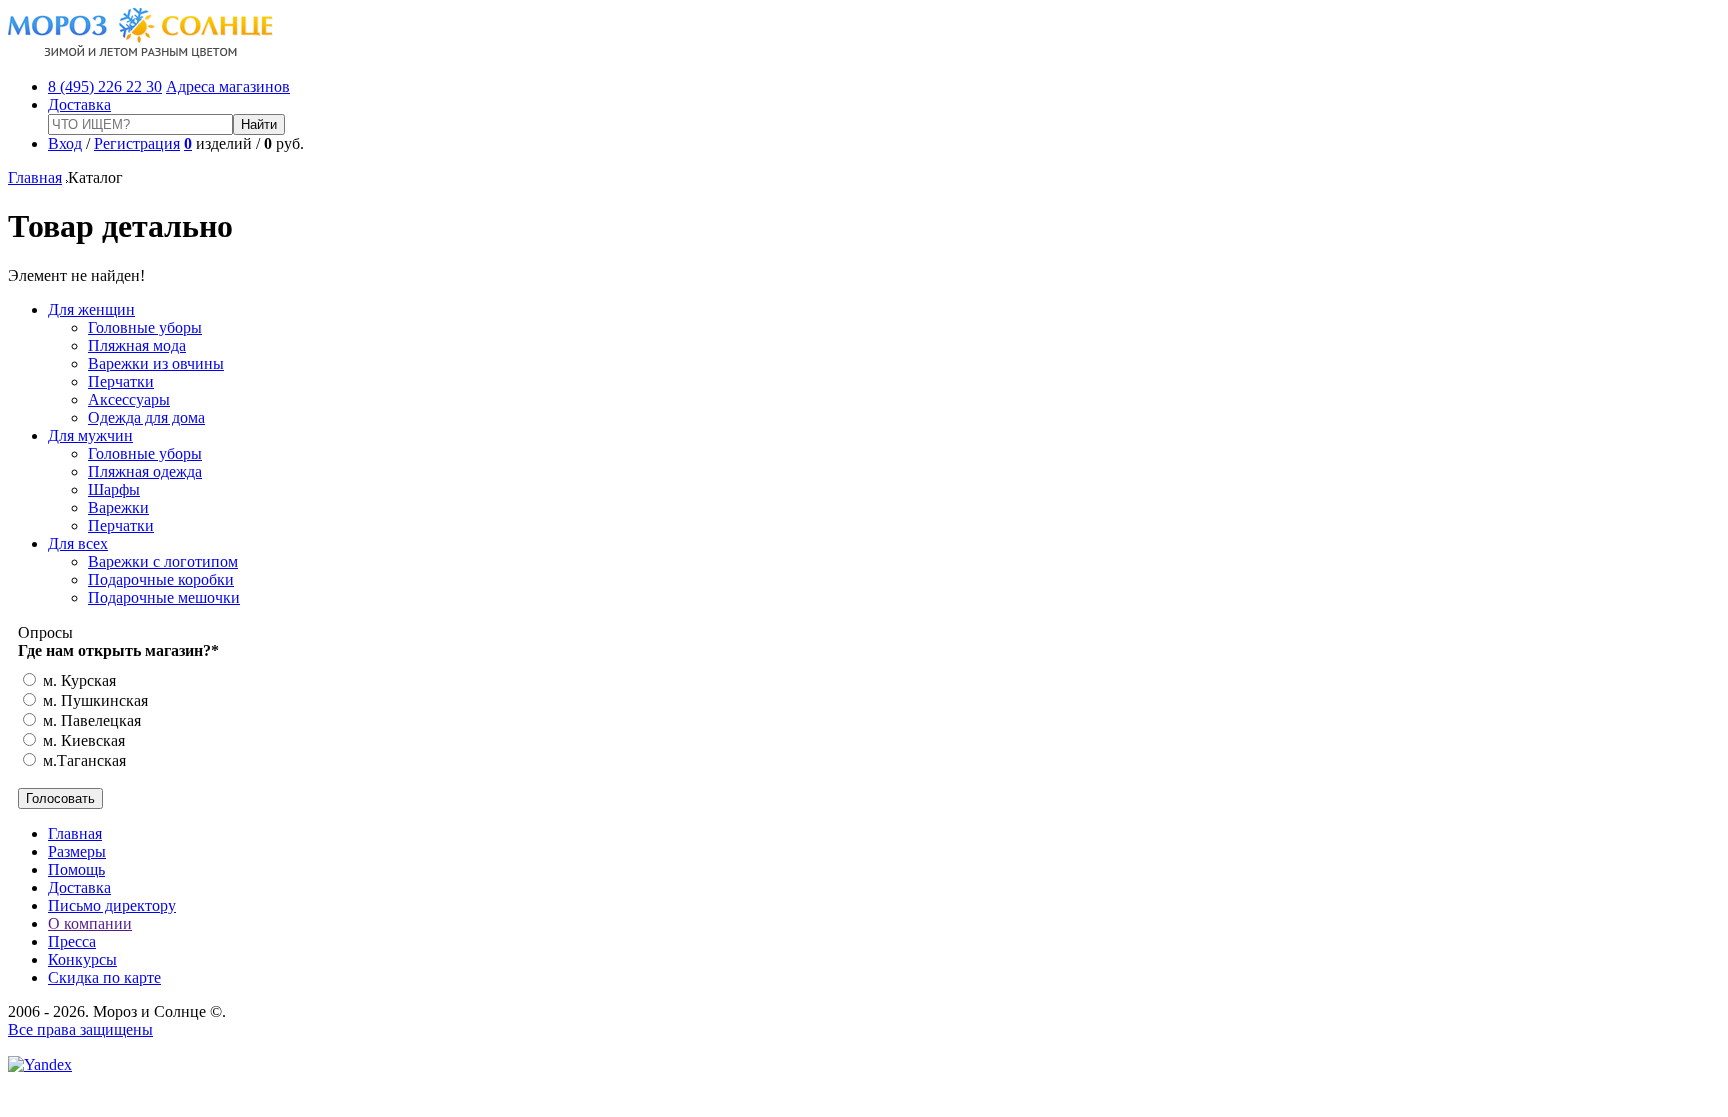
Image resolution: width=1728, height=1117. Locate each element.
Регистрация (137, 143)
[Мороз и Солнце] (140, 52)
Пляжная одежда (145, 471)
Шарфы (114, 489)
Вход (65, 143)
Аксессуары (129, 399)
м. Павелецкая (90, 720)
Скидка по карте (104, 977)
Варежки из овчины (156, 363)
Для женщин (91, 309)
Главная (35, 177)
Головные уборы (145, 327)
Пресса (72, 941)
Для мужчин (90, 435)
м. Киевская (82, 740)
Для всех (78, 543)
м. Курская (77, 680)
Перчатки (121, 381)
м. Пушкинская (93, 700)
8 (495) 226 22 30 (105, 86)
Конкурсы (82, 959)
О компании (90, 923)
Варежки (118, 507)
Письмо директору (112, 905)
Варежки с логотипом (163, 561)
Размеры (77, 851)
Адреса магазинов (228, 86)
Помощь (76, 869)
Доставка (79, 104)
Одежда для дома (146, 417)
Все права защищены (80, 1029)
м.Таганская (82, 760)
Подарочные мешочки (164, 597)
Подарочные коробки (161, 579)
